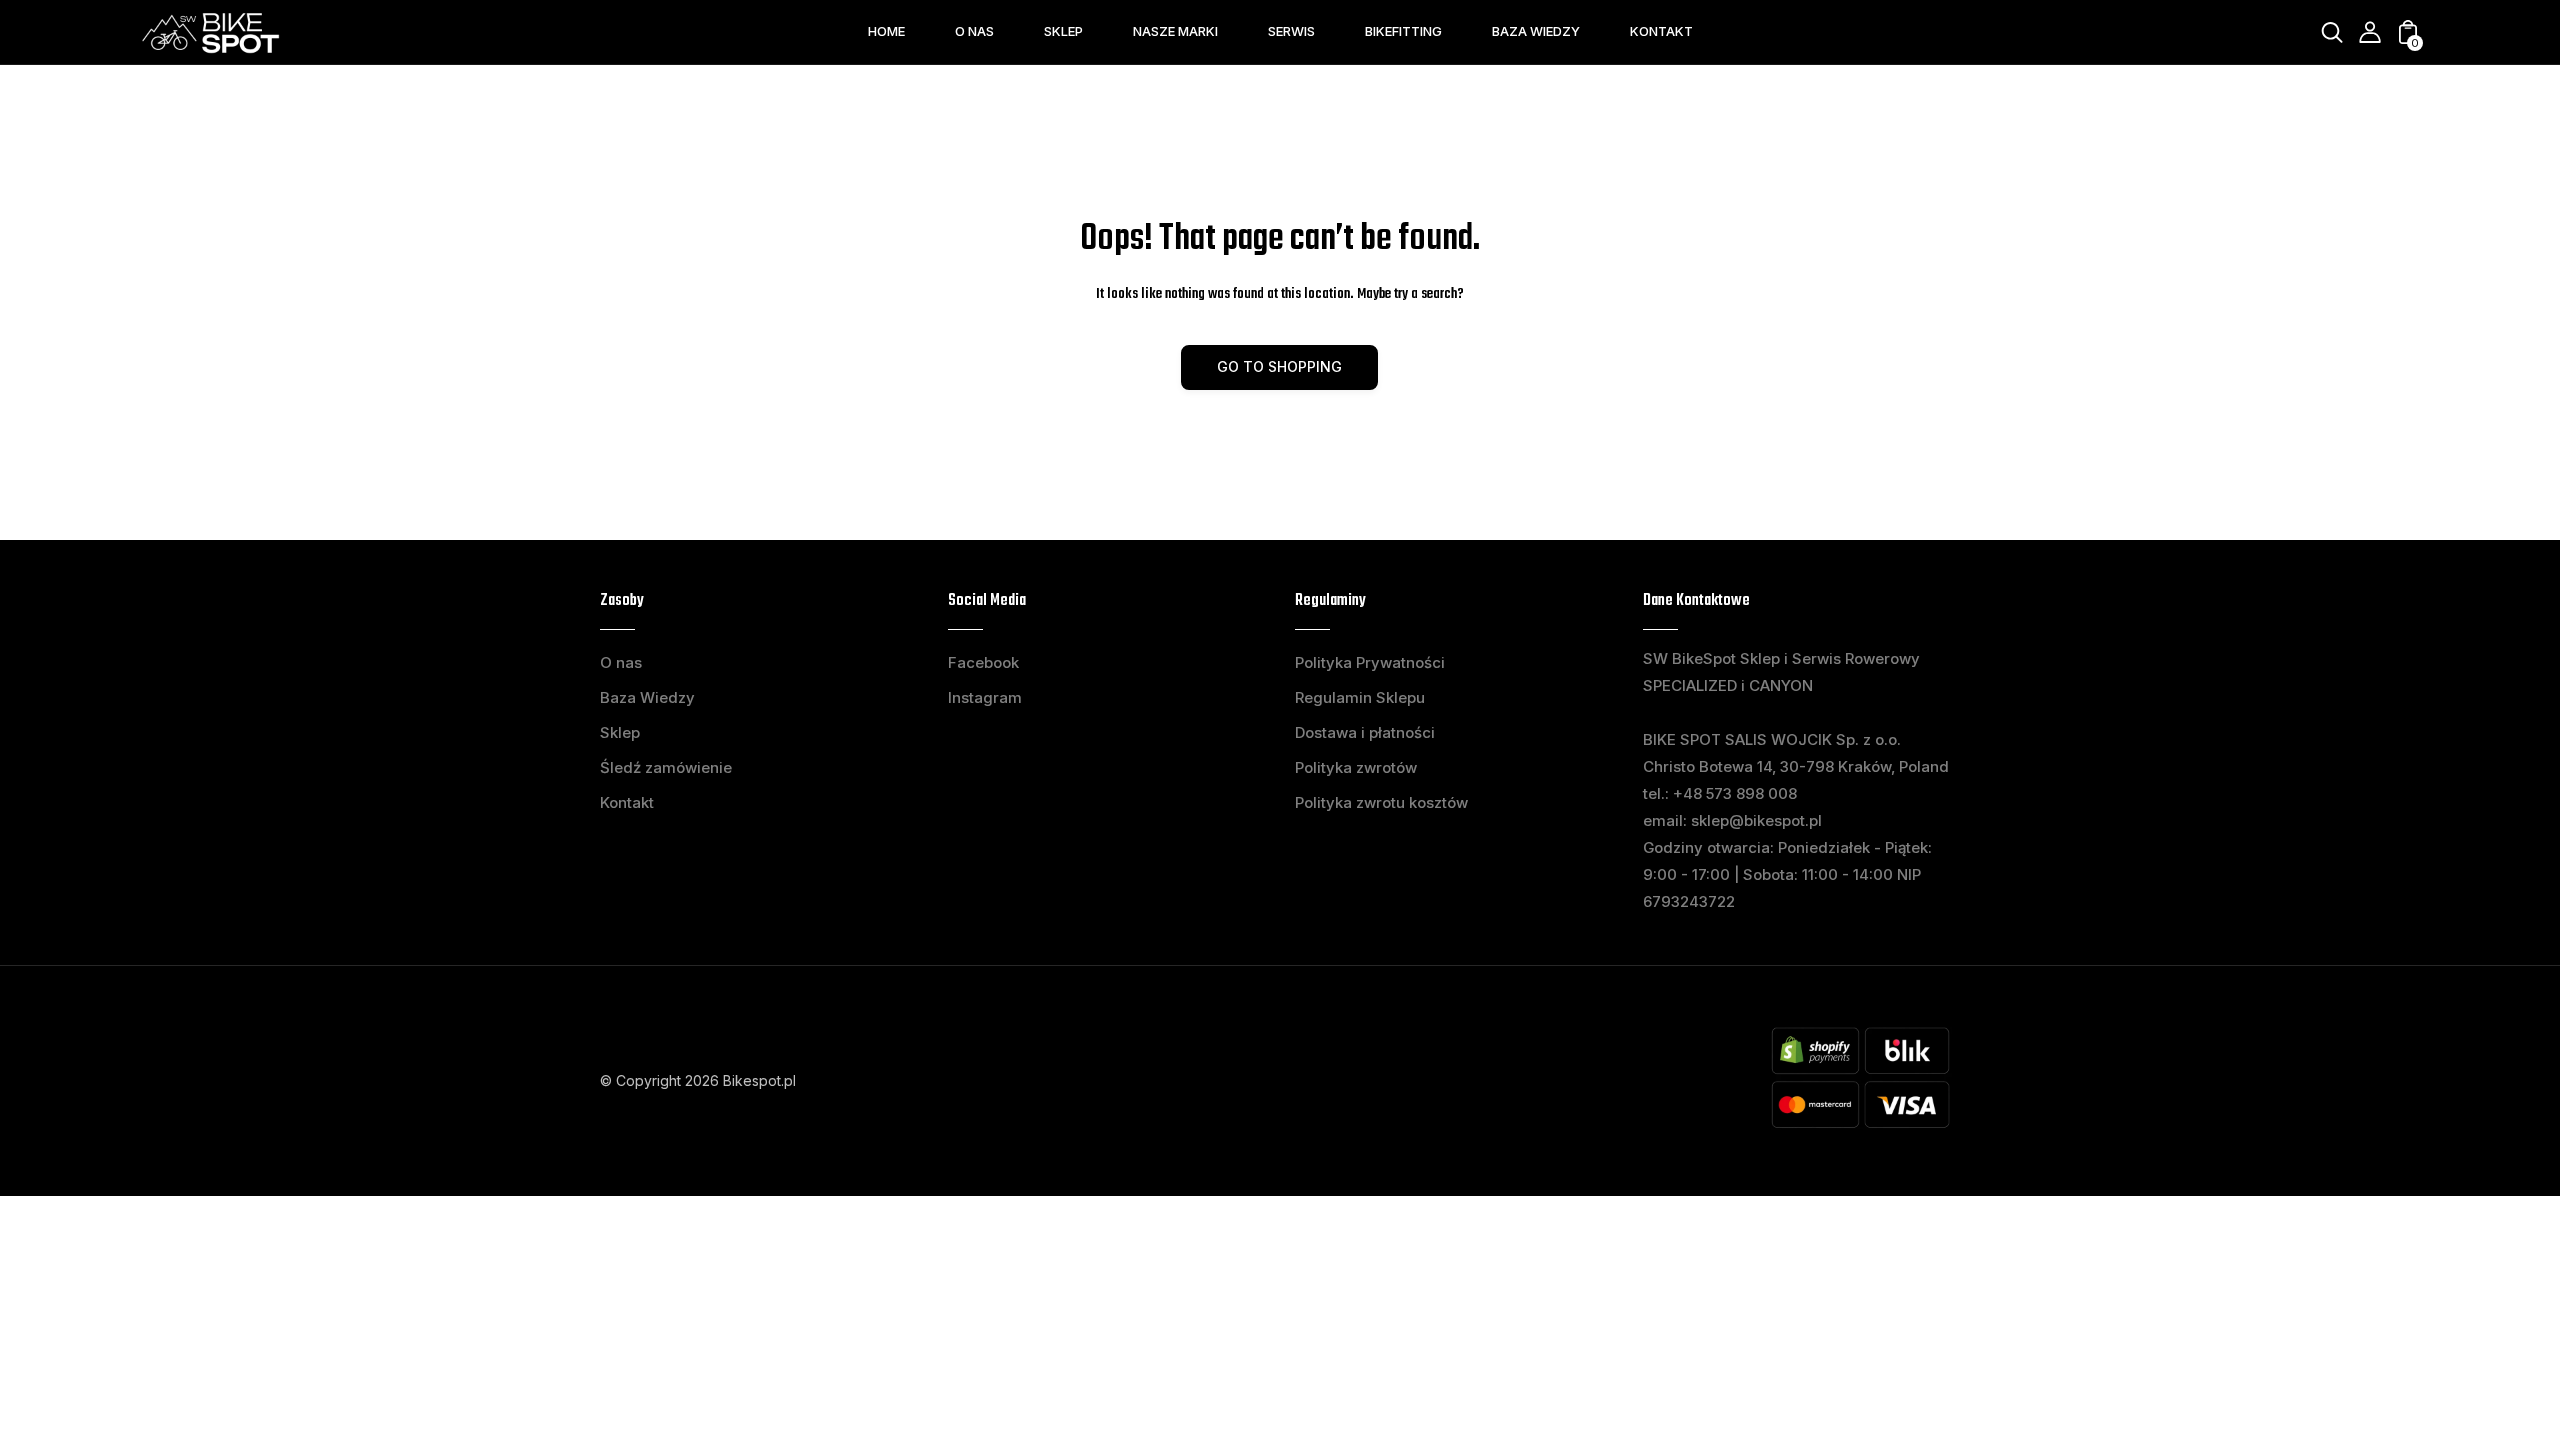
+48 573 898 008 (1735, 793)
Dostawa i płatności (1365, 732)
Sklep (620, 732)
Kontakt (627, 802)
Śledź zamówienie (666, 767)
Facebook (983, 662)
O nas (621, 662)
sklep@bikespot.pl (1756, 820)
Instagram (985, 697)
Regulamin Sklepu (1360, 697)
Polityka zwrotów (1356, 767)
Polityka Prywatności (1370, 662)
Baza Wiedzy (647, 697)
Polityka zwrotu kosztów (1381, 802)
